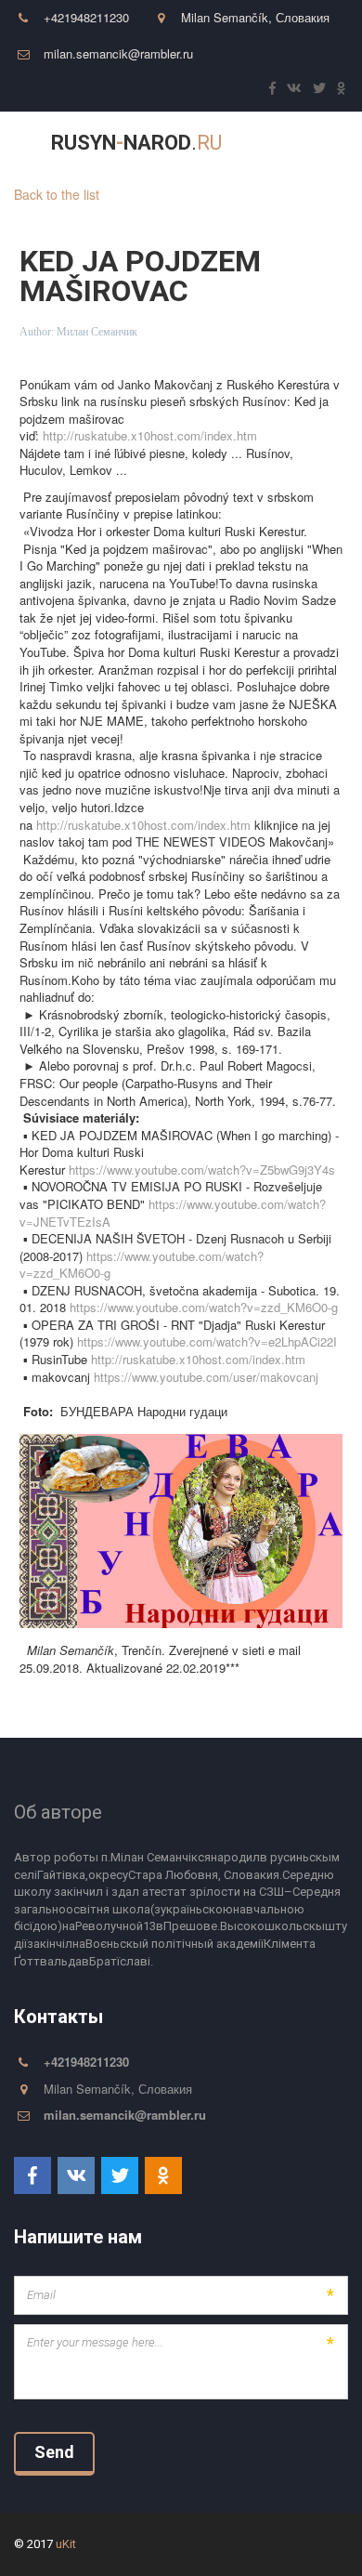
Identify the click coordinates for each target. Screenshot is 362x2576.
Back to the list (57, 194)
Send (54, 2452)
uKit (66, 2544)
